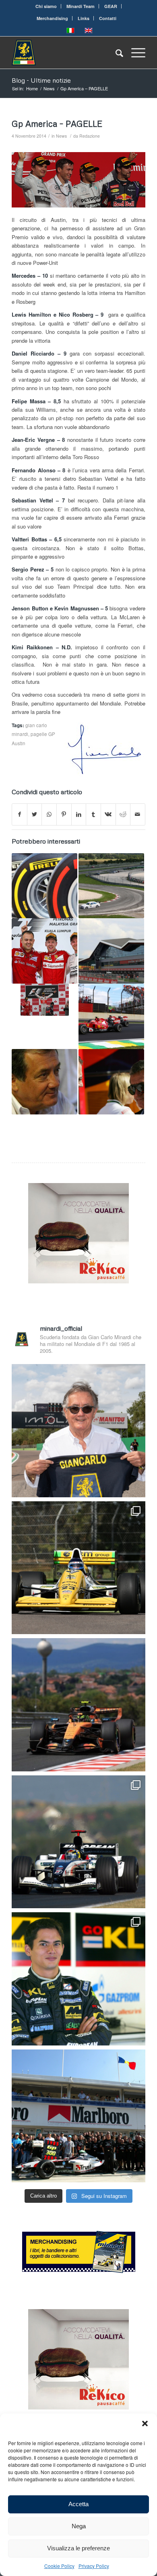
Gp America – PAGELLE (57, 124)
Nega (79, 2526)
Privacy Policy (94, 2566)
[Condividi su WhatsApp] (49, 814)
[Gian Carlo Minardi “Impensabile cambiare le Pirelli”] (44, 886)
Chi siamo (46, 6)
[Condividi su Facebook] (20, 814)
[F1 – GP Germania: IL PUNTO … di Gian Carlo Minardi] (44, 1000)
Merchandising (52, 18)
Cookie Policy (59, 2566)
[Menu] (134, 53)
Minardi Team (81, 6)
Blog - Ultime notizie (41, 80)
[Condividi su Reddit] (123, 814)
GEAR (111, 6)
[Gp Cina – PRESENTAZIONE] (111, 1082)
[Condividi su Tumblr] (93, 814)
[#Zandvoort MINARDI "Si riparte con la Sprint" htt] (78, 1431)
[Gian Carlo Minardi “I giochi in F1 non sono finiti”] (111, 1016)
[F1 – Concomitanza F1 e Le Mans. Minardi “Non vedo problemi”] (44, 1082)
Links (84, 18)
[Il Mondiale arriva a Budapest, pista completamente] (78, 1842)
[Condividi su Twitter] (35, 814)
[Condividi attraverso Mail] (138, 814)
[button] (145, 2424)
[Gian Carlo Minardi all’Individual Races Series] (111, 886)
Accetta (78, 2504)
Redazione (90, 136)
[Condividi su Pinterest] (64, 814)
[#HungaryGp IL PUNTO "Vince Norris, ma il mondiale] (78, 1705)
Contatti (108, 18)
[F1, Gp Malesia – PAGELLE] (44, 951)
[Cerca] (115, 53)
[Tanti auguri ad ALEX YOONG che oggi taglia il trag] (78, 1979)
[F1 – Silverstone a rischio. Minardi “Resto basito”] (111, 951)
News (61, 136)
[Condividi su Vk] (108, 814)
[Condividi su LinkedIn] (79, 814)
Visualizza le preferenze (78, 2548)
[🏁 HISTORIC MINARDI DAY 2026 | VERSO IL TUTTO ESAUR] (78, 1568)
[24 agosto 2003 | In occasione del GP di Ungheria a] (78, 2116)
